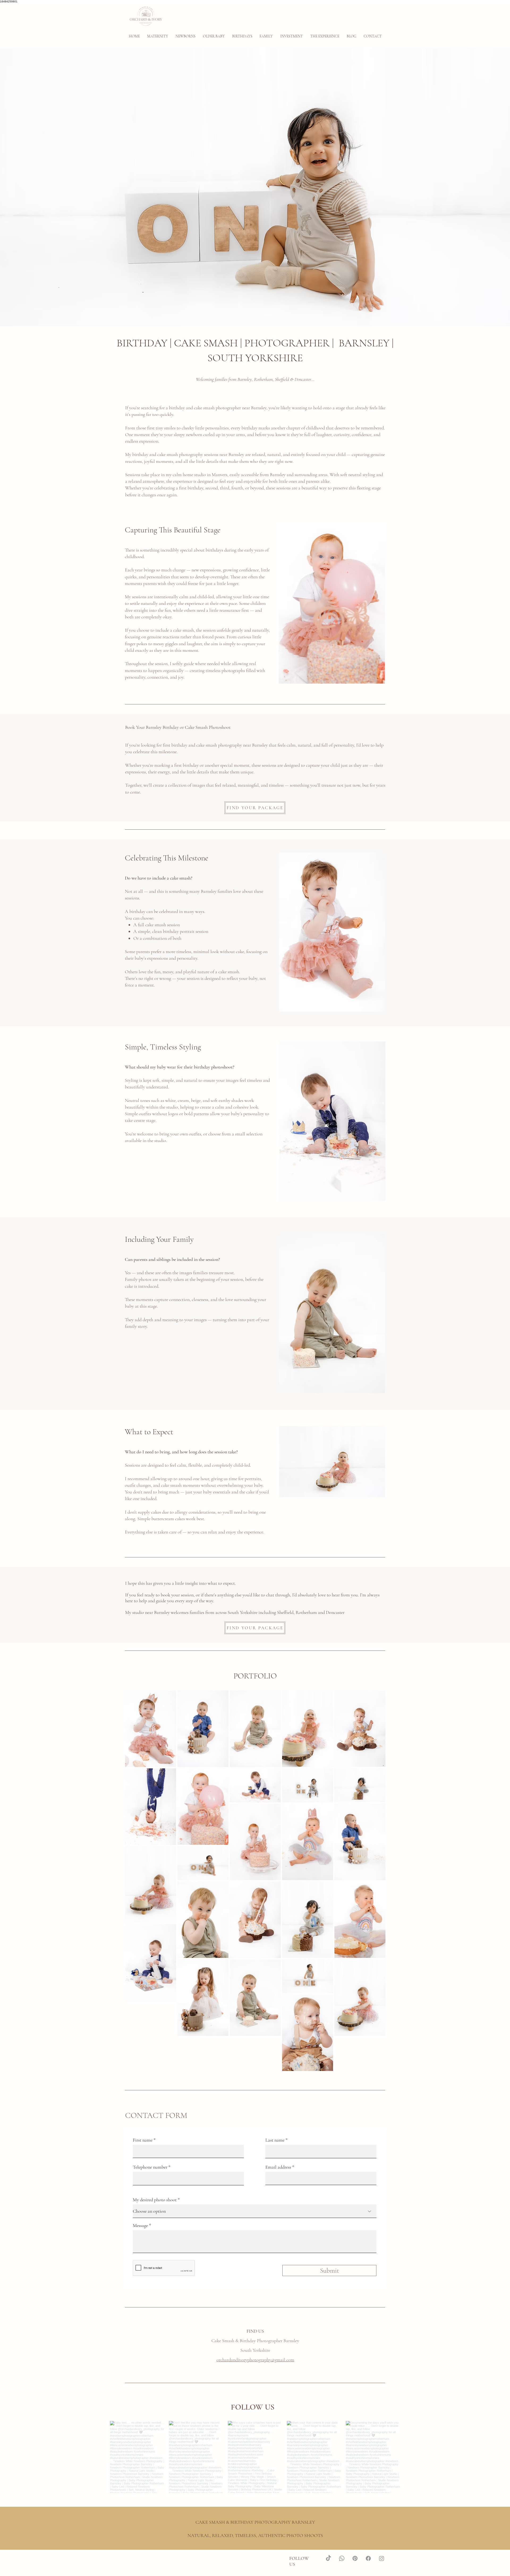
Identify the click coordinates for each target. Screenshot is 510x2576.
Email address (278, 2167)
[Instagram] (382, 2558)
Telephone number (150, 2167)
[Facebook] (368, 2558)
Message (140, 2225)
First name (143, 2140)
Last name (275, 2140)
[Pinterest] (355, 2558)
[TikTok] (328, 2558)
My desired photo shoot (155, 2200)
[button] (186, 36)
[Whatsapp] (342, 2558)
